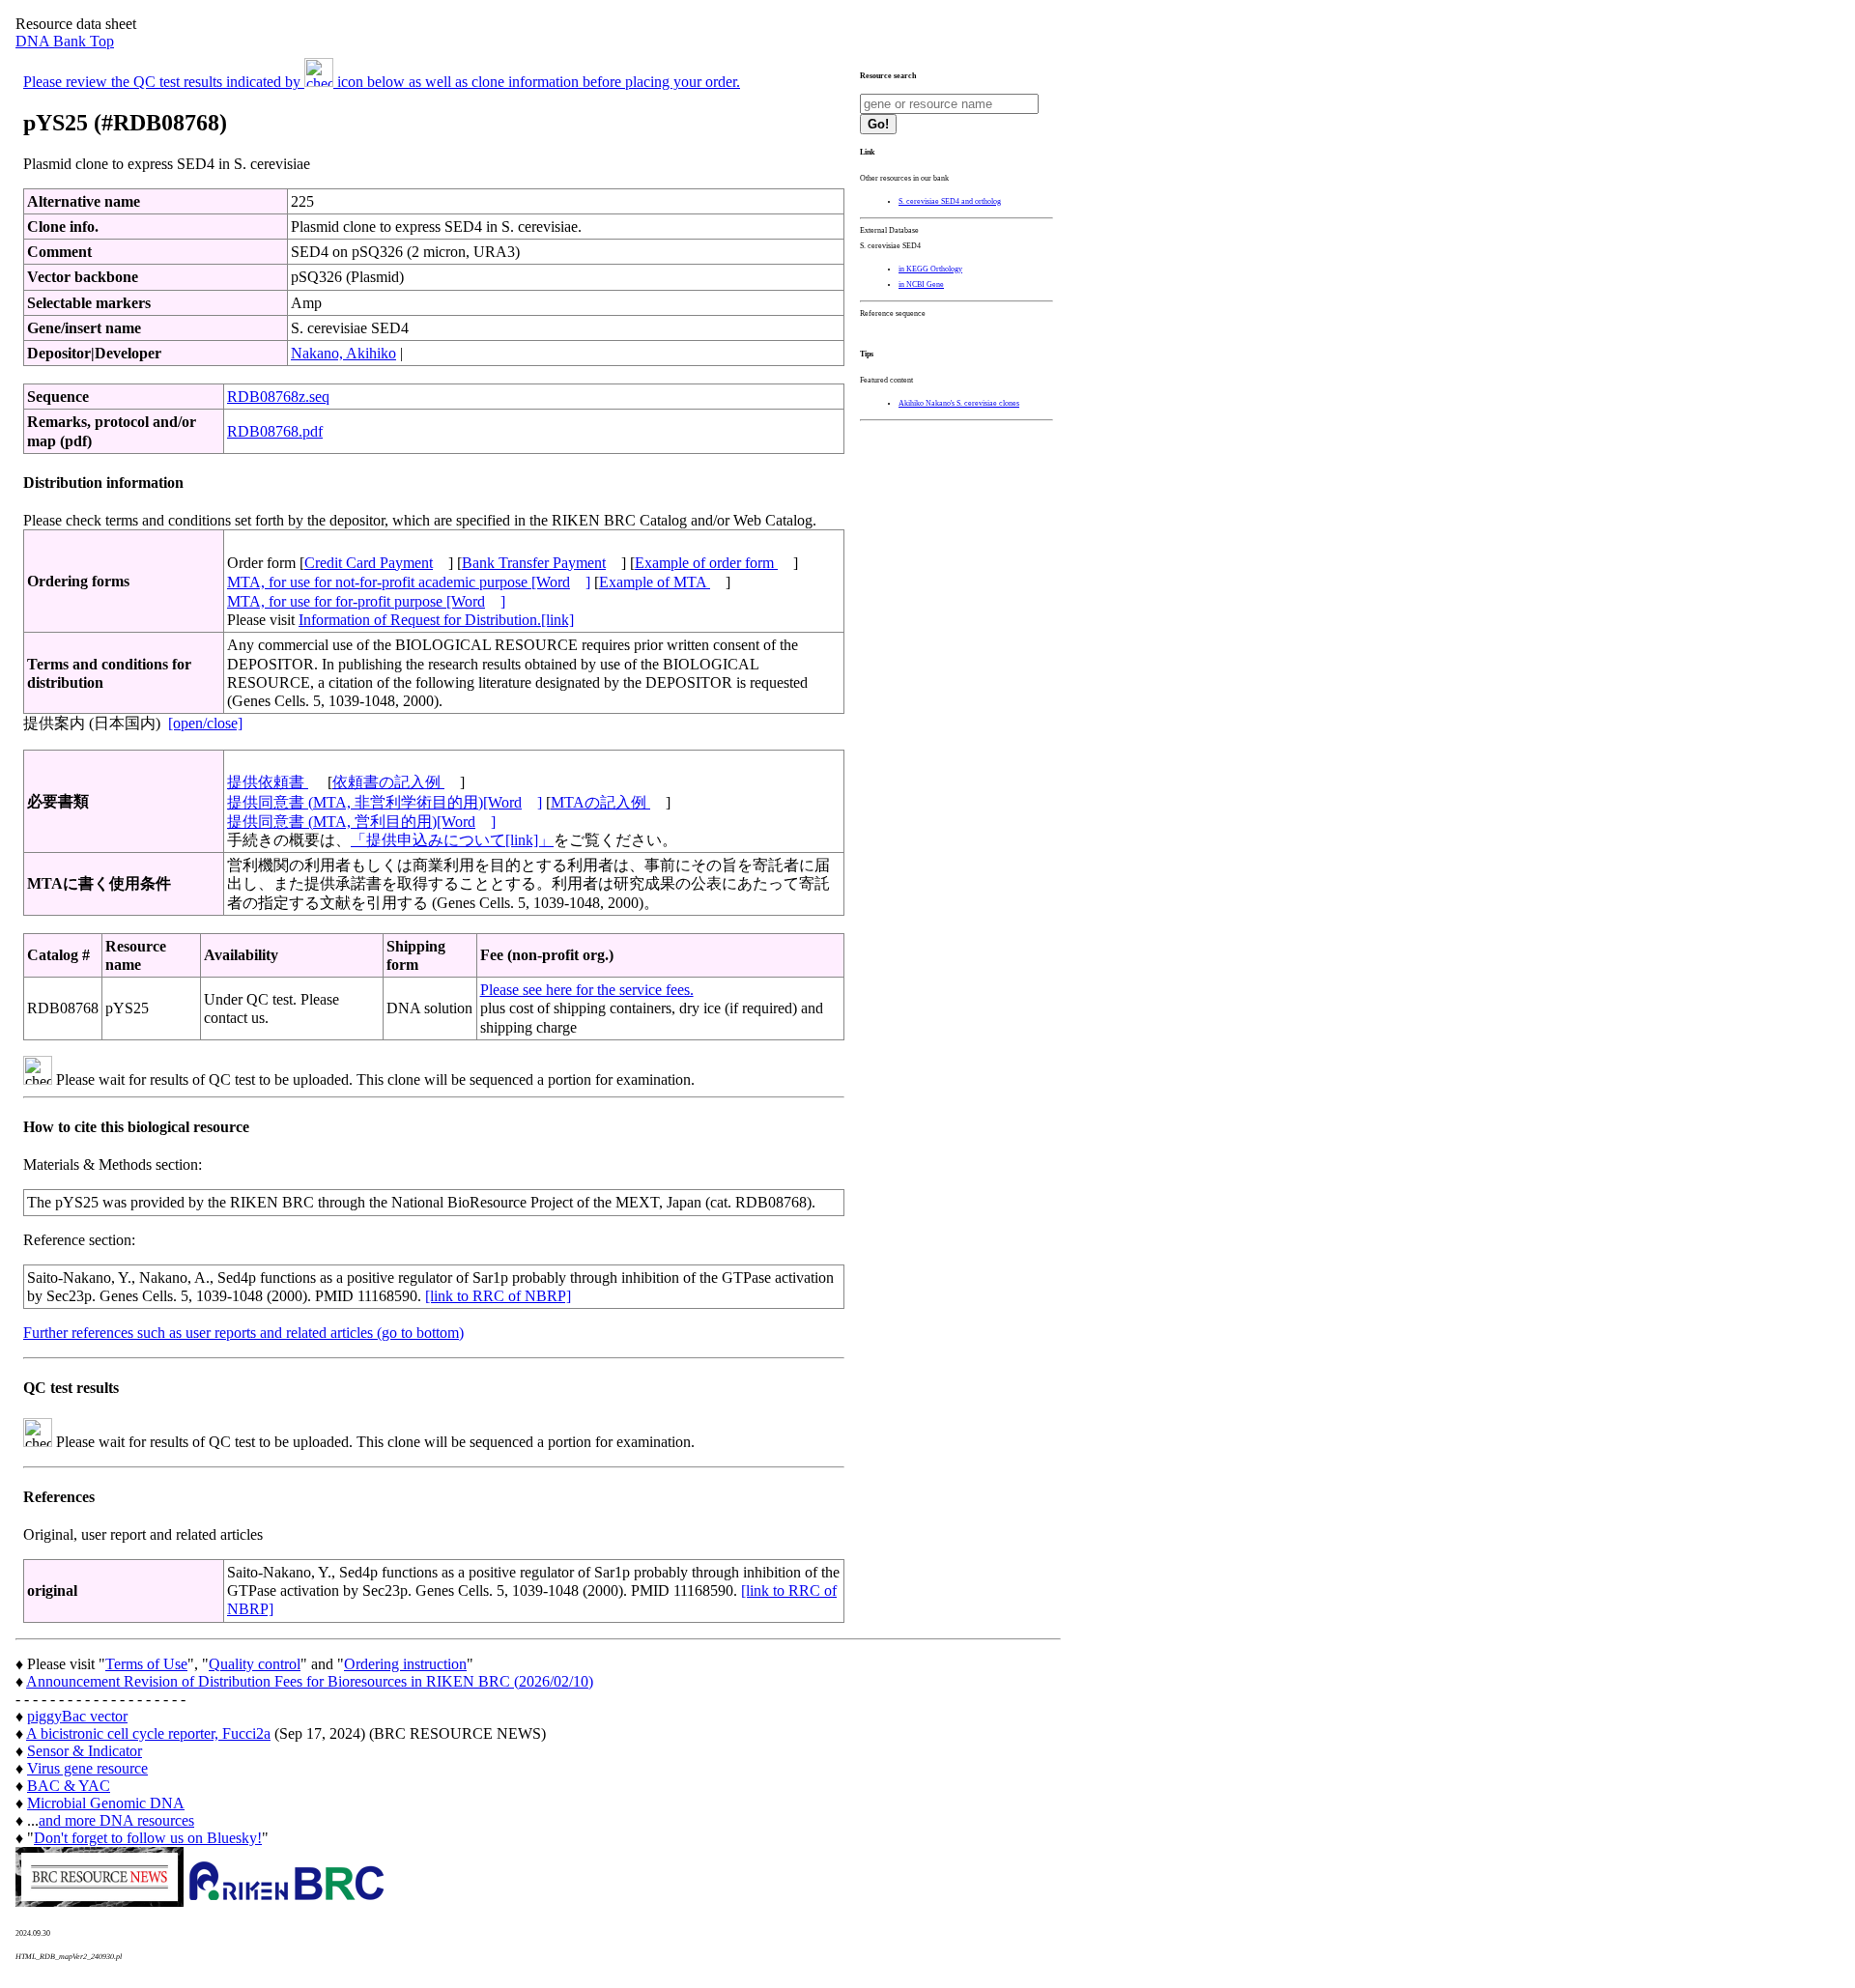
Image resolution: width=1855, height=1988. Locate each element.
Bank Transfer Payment (534, 563)
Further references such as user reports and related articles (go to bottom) (243, 1333)
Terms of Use (146, 1664)
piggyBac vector (77, 1716)
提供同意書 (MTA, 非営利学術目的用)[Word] (385, 802)
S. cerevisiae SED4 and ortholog (950, 201)
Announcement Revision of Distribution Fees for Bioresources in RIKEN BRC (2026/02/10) (310, 1681)
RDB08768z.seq (278, 397)
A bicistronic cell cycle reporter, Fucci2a (148, 1733)
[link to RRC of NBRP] (498, 1296)
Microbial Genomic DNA (106, 1803)
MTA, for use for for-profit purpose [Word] (366, 601)
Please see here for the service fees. (587, 990)
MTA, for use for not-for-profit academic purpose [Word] (409, 582)
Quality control (255, 1664)
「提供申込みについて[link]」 (452, 840)
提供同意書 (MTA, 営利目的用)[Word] (361, 822)
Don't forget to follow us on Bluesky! (148, 1838)
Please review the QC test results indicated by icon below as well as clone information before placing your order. (382, 82)
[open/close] (205, 723)
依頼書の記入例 (388, 782)
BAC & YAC (69, 1786)
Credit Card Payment (369, 563)
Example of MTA (655, 582)
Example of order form (706, 563)
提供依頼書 (268, 782)
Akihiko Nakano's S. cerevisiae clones (959, 403)
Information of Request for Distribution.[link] (436, 620)
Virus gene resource (87, 1768)
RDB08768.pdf (275, 431)
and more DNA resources (116, 1820)
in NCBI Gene (921, 284)
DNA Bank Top (65, 41)
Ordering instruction (405, 1664)
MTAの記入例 (600, 802)
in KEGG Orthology (930, 269)
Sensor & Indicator (85, 1751)
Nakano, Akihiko (343, 353)
